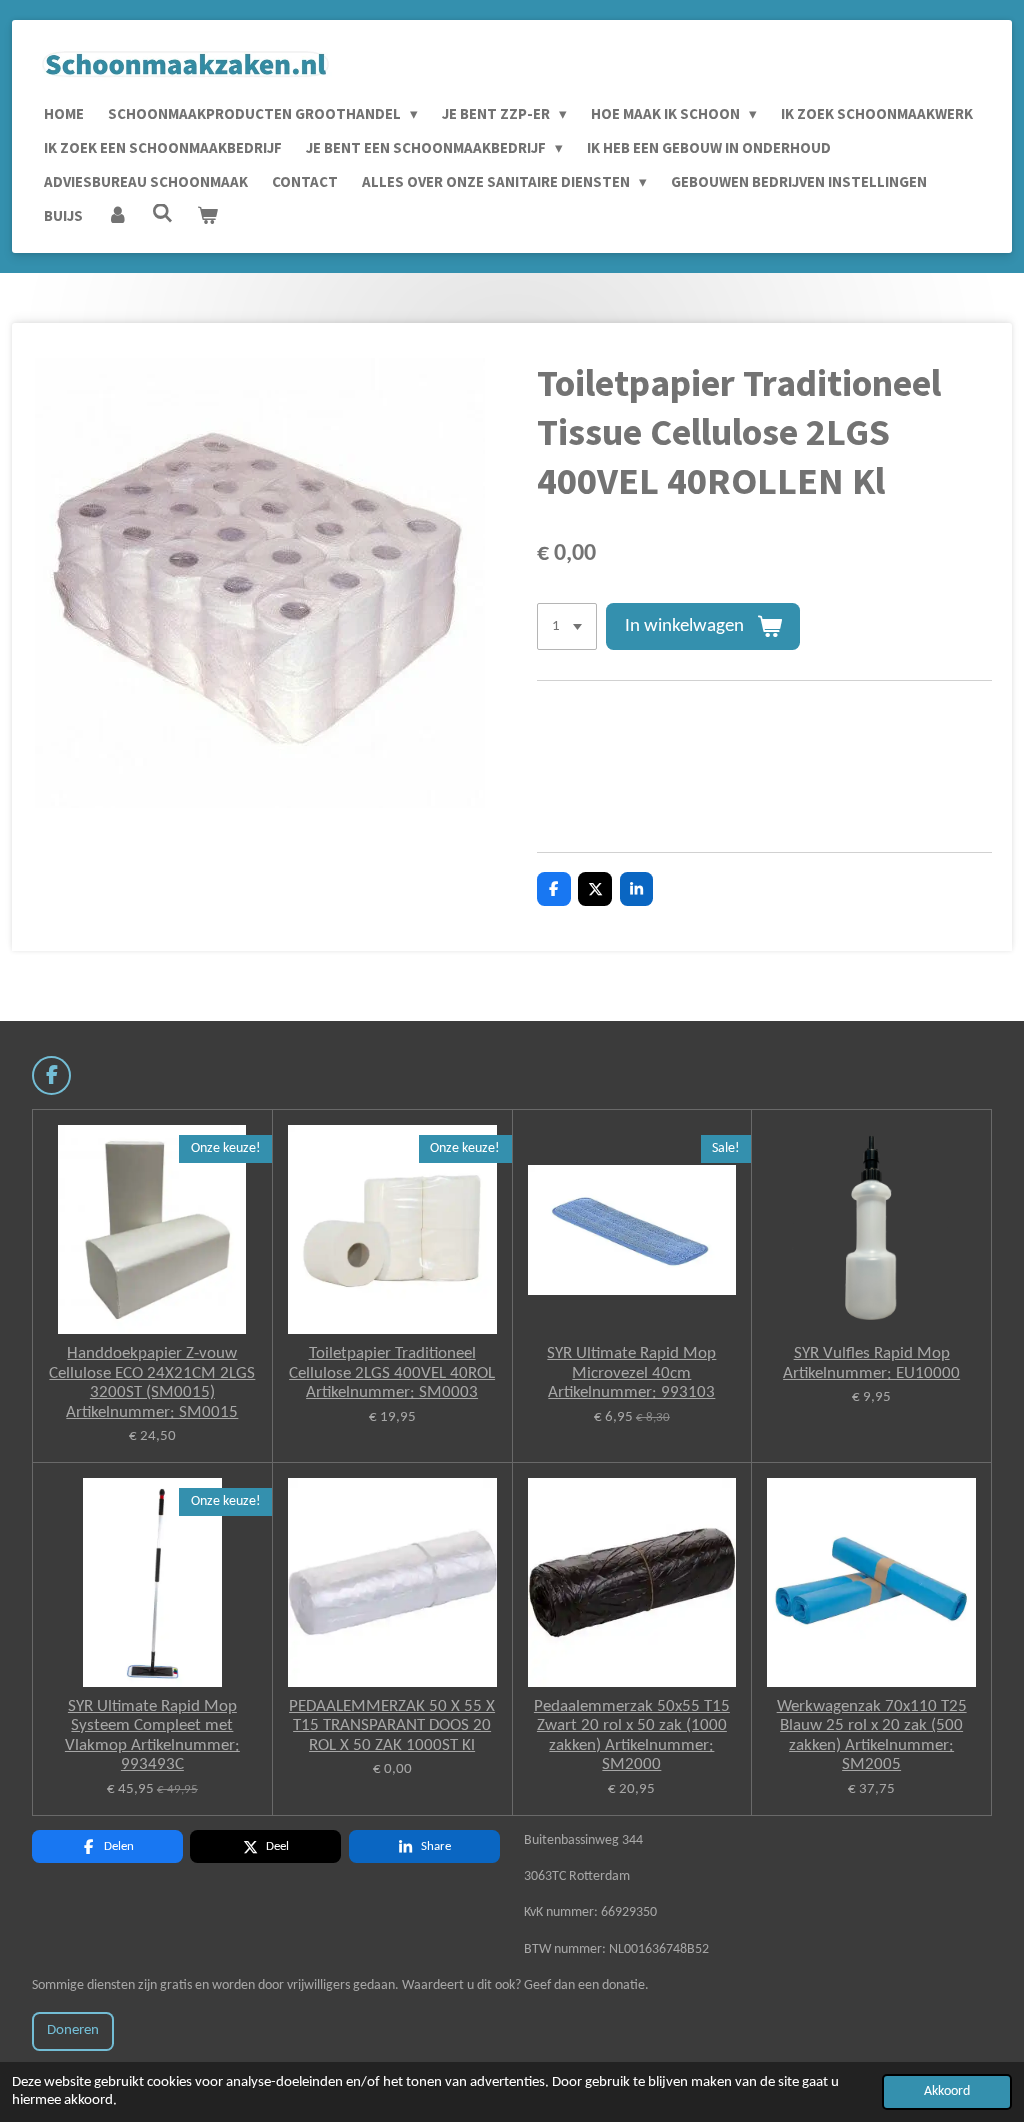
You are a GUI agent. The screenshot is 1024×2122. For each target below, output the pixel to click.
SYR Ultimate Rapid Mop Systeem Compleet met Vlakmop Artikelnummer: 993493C (152, 1736)
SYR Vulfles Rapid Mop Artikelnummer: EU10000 (871, 1363)
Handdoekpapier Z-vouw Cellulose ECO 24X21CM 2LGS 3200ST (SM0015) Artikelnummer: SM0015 (152, 1383)
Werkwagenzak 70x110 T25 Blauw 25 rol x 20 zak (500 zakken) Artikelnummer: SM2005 (872, 1736)
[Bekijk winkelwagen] (207, 216)
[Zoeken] (162, 213)
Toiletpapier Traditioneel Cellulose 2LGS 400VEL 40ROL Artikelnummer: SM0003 (392, 1373)
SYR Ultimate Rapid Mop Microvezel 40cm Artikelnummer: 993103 (631, 1373)
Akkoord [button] (947, 2091)
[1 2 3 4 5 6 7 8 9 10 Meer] (567, 626)
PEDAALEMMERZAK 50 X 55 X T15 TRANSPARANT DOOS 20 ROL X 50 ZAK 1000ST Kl (392, 1726)
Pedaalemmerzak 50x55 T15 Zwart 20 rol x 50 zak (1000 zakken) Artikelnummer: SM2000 (632, 1736)
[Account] (117, 216)
